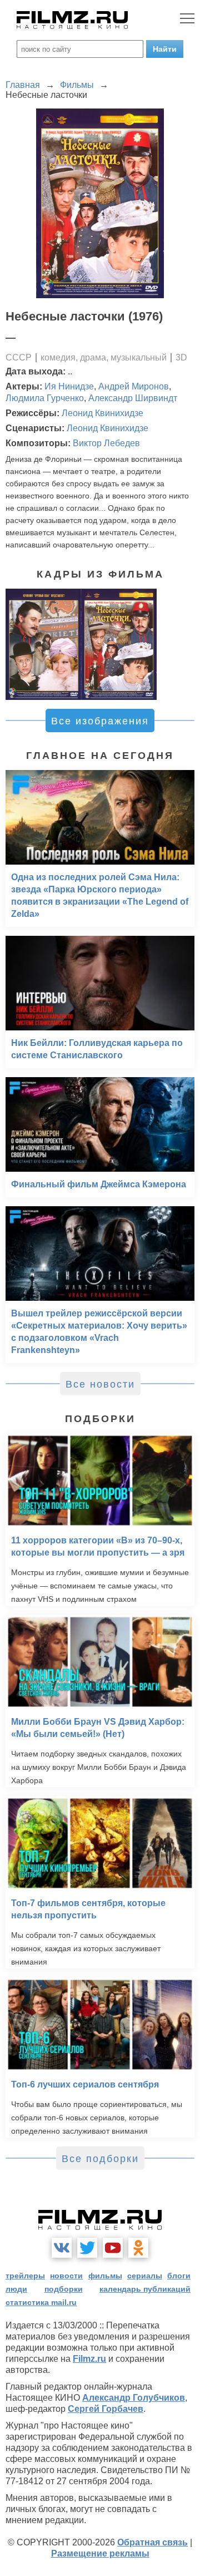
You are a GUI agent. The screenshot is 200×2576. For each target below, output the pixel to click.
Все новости (100, 1384)
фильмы (105, 2276)
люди (16, 2289)
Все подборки (100, 2159)
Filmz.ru (89, 2359)
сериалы (145, 2276)
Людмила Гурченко (45, 398)
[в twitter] (87, 2248)
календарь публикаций (145, 2289)
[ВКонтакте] (62, 2248)
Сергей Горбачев (106, 2409)
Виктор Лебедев (106, 443)
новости (66, 2276)
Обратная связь (152, 2542)
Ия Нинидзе (69, 386)
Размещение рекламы (100, 2553)
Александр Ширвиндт (133, 398)
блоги (179, 2276)
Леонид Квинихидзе (102, 413)
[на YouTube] (113, 2248)
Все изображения (100, 721)
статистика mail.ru (41, 2302)
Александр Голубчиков (134, 2398)
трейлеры (25, 2276)
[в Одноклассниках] (138, 2248)
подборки (64, 2289)
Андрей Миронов (134, 386)
